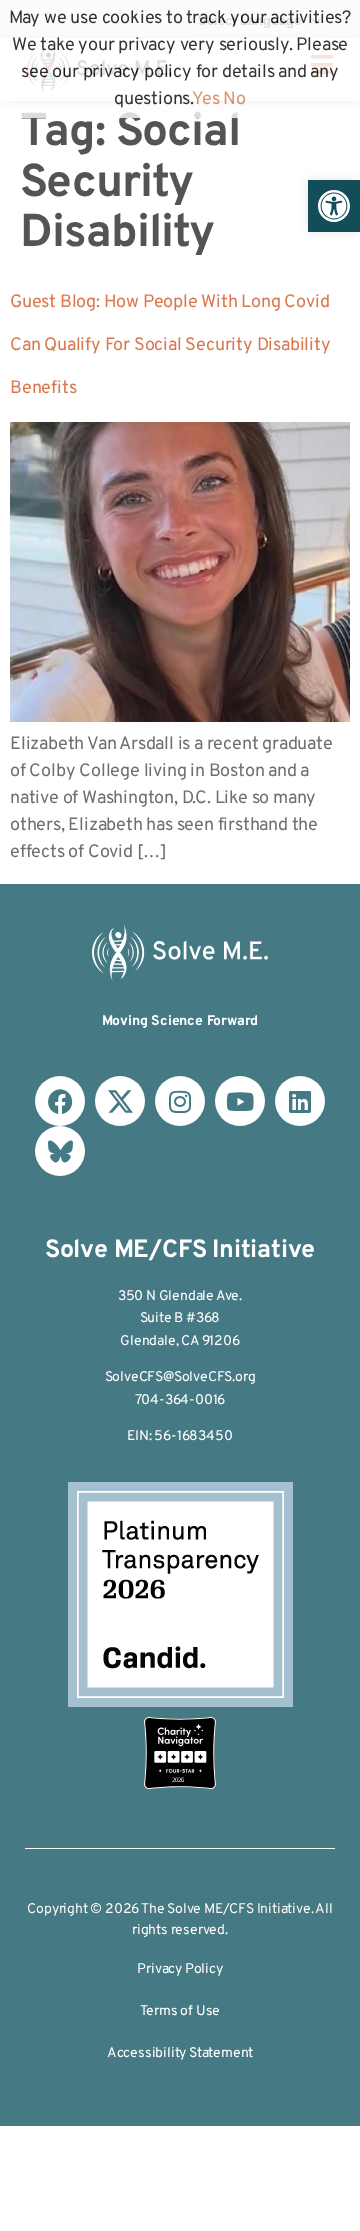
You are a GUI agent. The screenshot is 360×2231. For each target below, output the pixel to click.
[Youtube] (240, 1101)
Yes (205, 99)
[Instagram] (180, 1101)
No (234, 99)
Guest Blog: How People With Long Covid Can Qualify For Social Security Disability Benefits (170, 345)
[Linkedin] (300, 1101)
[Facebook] (60, 1101)
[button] (334, 206)
